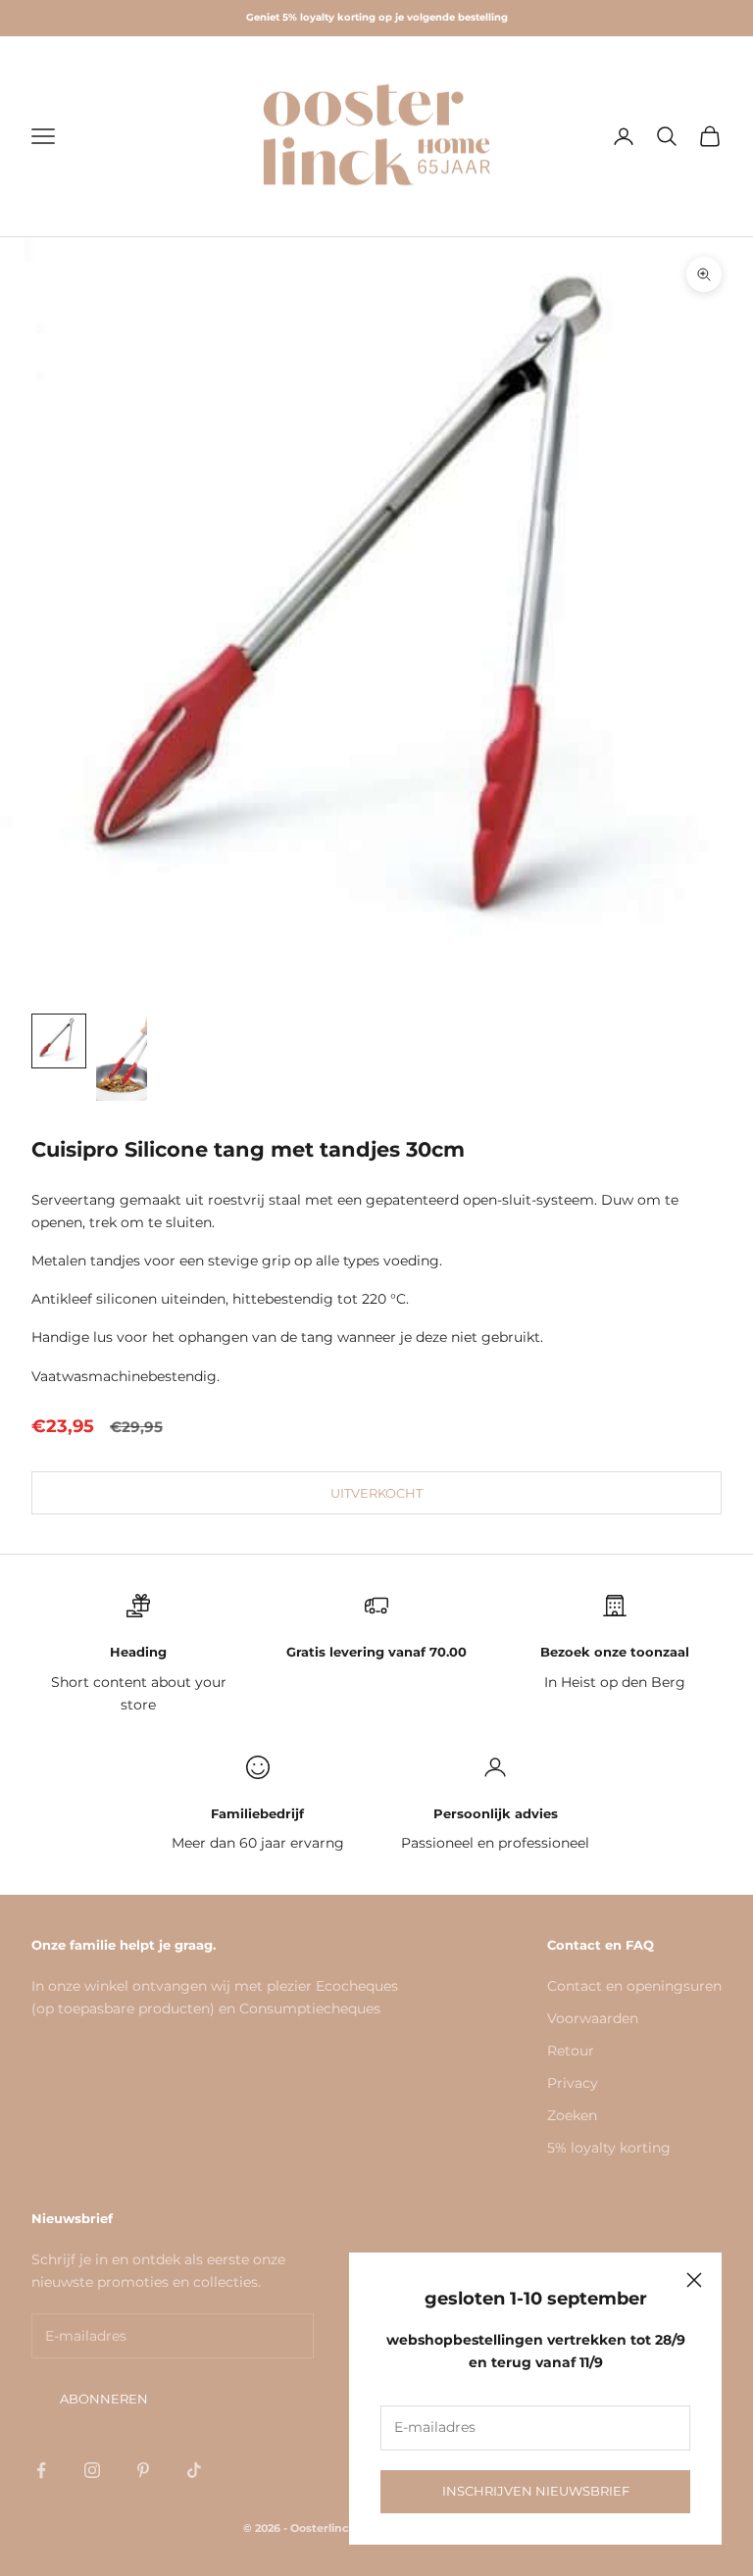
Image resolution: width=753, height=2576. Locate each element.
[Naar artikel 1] (59, 1041)
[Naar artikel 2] (122, 1058)
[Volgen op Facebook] (41, 2470)
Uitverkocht (376, 1493)
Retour (571, 2051)
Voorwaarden (593, 2018)
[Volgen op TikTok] (194, 2470)
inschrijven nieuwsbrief (536, 2491)
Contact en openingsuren (634, 1986)
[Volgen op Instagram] (92, 2470)
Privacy (573, 2083)
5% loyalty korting (609, 2148)
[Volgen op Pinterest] (143, 2470)
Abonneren (104, 2399)
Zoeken (572, 2115)
